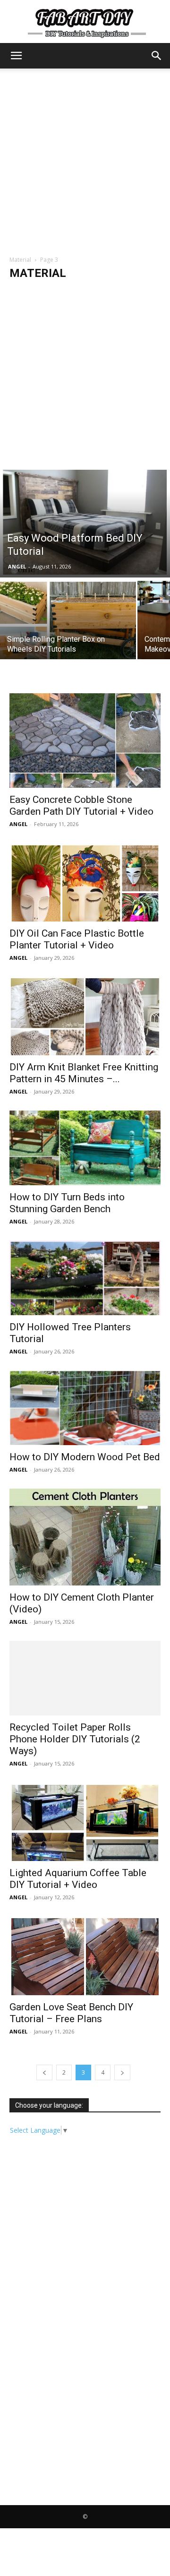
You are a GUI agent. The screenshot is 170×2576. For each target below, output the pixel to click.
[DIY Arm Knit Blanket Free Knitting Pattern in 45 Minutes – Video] (85, 1016)
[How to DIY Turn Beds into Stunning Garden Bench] (85, 1148)
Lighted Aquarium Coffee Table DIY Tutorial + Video (78, 1879)
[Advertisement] (85, 158)
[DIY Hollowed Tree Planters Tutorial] (85, 1278)
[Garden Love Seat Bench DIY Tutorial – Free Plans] (85, 1956)
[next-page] (122, 2072)
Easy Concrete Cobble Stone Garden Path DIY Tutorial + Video (81, 806)
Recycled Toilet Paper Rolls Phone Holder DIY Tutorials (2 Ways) (75, 1739)
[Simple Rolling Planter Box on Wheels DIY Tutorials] (68, 625)
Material (20, 260)
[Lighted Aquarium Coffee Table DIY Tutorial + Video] (85, 1822)
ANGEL (17, 566)
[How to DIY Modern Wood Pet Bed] (85, 1408)
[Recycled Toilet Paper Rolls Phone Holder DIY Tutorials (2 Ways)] (85, 1678)
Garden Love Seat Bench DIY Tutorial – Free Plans (71, 2013)
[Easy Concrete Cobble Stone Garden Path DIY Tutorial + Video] (85, 741)
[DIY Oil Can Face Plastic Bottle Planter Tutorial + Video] (85, 882)
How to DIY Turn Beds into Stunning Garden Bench (67, 1203)
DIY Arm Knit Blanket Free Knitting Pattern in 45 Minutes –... (84, 1073)
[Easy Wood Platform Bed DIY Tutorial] (85, 522)
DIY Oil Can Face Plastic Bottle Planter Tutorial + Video (77, 939)
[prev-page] (44, 2072)
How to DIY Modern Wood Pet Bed (85, 1457)
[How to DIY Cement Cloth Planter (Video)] (85, 1537)
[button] (16, 56)
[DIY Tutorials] (85, 22)
